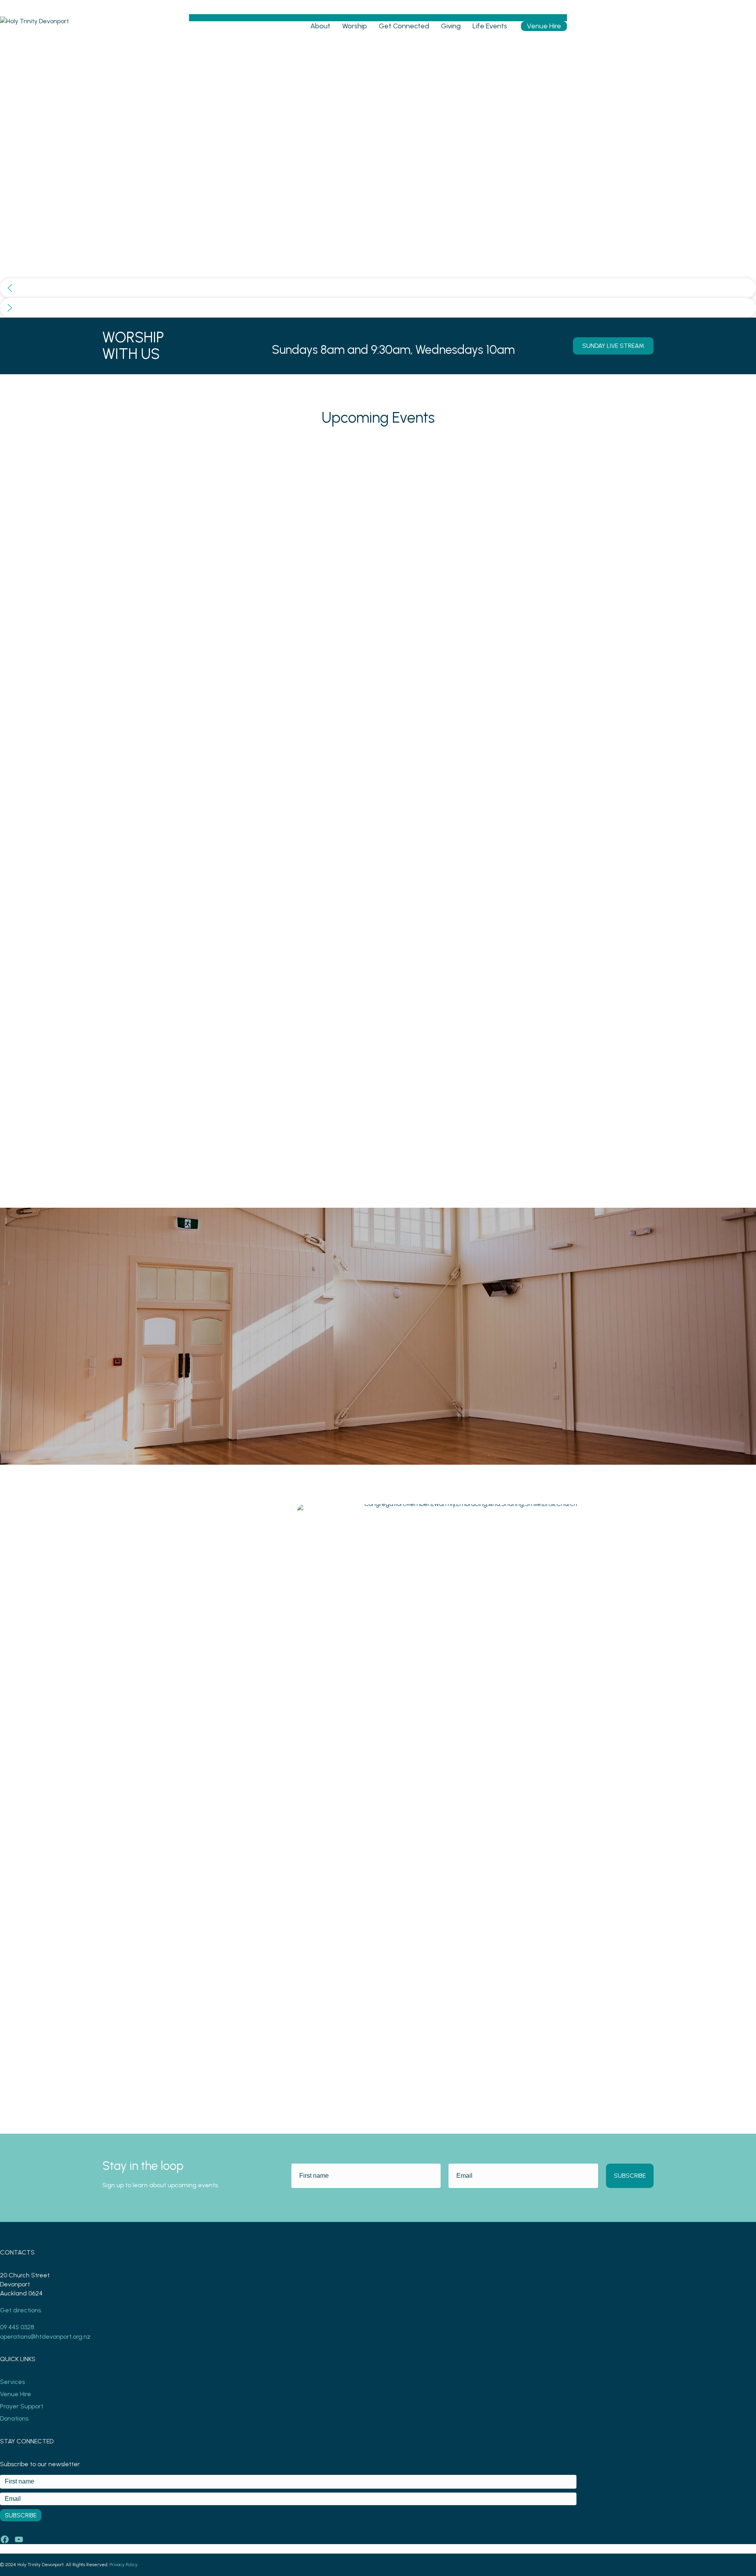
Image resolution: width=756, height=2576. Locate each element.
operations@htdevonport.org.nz (45, 2337)
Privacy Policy (123, 2565)
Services (12, 2382)
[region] (378, 180)
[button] (378, 288)
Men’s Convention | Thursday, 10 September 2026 (180, 1050)
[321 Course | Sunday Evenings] (378, 448)
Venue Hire (544, 26)
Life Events (490, 26)
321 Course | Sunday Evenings (356, 1045)
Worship (355, 26)
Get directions (20, 2310)
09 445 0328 (17, 2327)
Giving (451, 26)
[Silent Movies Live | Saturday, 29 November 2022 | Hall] (559, 448)
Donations (14, 2418)
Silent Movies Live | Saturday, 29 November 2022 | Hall (542, 1050)
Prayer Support (22, 2406)
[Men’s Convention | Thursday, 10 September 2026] (197, 448)
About (320, 26)
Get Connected (404, 26)
